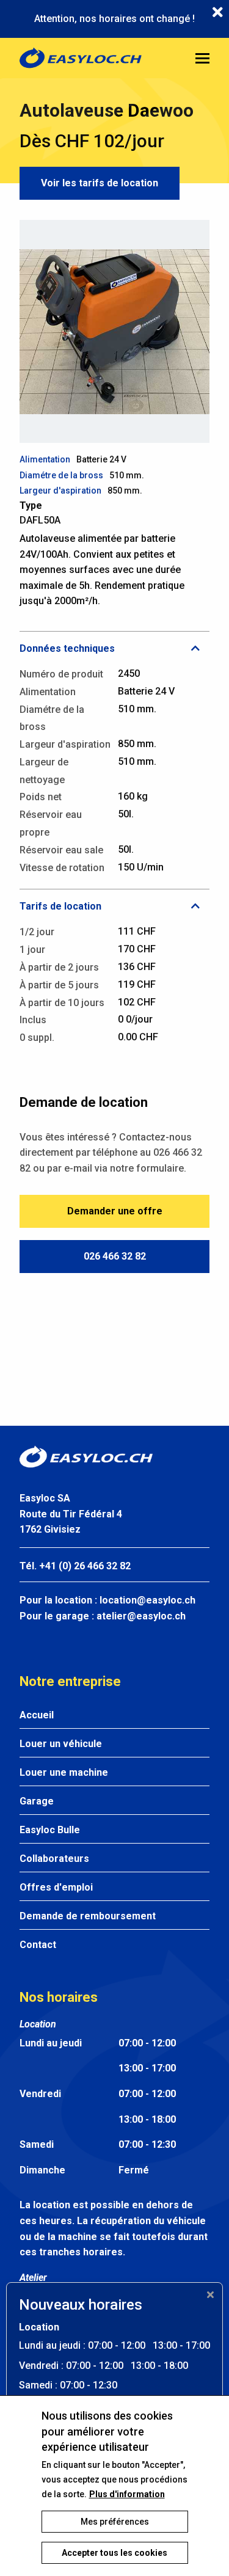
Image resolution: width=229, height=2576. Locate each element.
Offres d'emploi (56, 1887)
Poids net (41, 797)
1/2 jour (37, 932)
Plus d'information (127, 2494)
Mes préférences (115, 2522)
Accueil (37, 1715)
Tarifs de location (60, 906)
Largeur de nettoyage (44, 771)
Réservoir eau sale (61, 850)
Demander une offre (115, 1211)
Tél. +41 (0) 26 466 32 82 (75, 1566)
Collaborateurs (54, 1859)
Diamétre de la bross (61, 475)
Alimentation (45, 459)
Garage (37, 1801)
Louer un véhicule (61, 1744)
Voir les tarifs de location (100, 183)
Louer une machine (64, 1772)
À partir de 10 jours (62, 1003)
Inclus (33, 1020)
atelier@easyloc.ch (141, 1616)
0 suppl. (37, 1038)
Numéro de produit (61, 674)
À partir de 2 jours (59, 967)
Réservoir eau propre (51, 823)
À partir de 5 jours (59, 985)
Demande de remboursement (88, 1916)
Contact (38, 1945)
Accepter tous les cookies (114, 2553)
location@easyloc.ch (147, 1600)
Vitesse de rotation (62, 868)
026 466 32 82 (115, 1256)
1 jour (32, 950)
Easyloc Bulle (50, 1830)
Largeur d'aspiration (60, 491)
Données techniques (67, 648)
